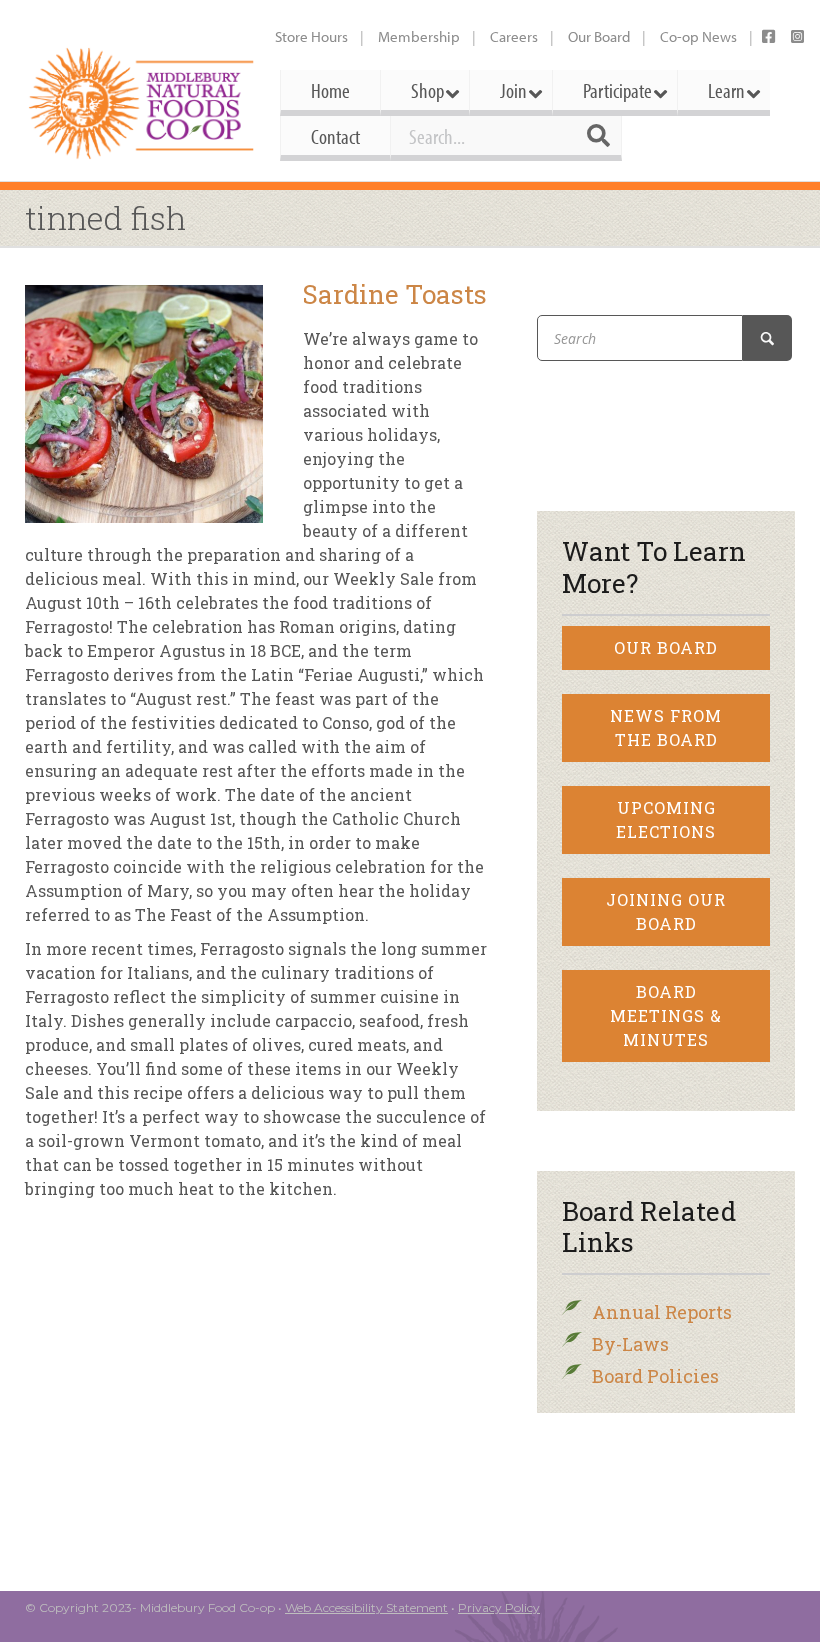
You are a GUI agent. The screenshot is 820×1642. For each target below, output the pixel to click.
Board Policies (655, 1376)
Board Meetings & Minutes (666, 1015)
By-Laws (630, 1344)
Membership (419, 36)
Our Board (599, 36)
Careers (514, 36)
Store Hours (311, 36)
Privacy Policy (499, 1607)
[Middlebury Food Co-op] (142, 103)
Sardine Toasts (395, 294)
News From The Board (666, 727)
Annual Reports (662, 1312)
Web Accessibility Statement (366, 1607)
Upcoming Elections (666, 819)
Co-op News (698, 36)
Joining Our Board (666, 911)
